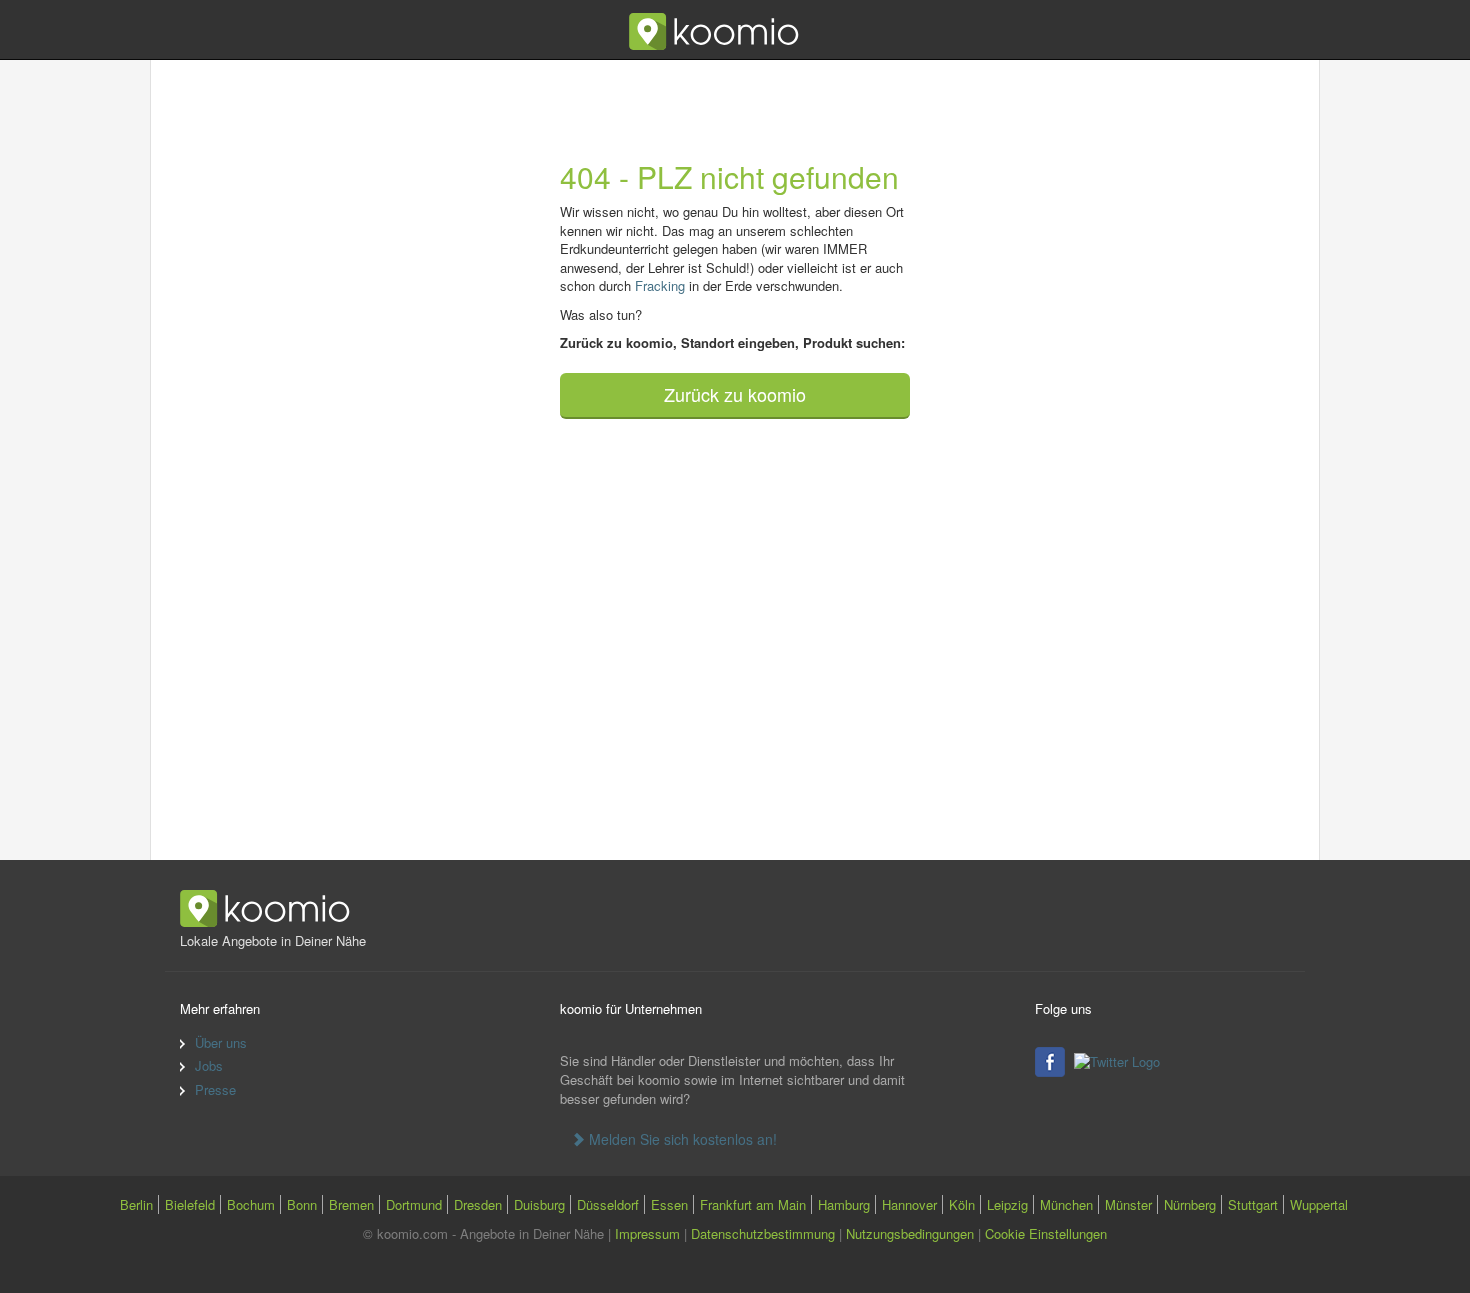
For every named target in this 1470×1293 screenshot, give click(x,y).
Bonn (302, 1204)
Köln (962, 1204)
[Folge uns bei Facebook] (1052, 1059)
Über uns (221, 1042)
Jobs (209, 1065)
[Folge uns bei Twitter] (1119, 1059)
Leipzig (1007, 1204)
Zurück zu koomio (735, 394)
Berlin (136, 1204)
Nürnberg (1190, 1204)
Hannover (909, 1204)
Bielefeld (190, 1204)
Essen (669, 1204)
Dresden (478, 1204)
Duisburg (539, 1204)
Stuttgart (1253, 1204)
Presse (215, 1089)
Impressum (647, 1233)
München (1066, 1204)
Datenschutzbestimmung (763, 1233)
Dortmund (414, 1204)
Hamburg (844, 1204)
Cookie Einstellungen (1046, 1233)
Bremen (351, 1204)
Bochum (251, 1204)
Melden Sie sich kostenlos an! (681, 1139)
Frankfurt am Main (753, 1204)
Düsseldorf (608, 1204)
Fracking (660, 285)
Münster (1128, 1204)
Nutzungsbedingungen (910, 1233)
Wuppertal (1319, 1204)
